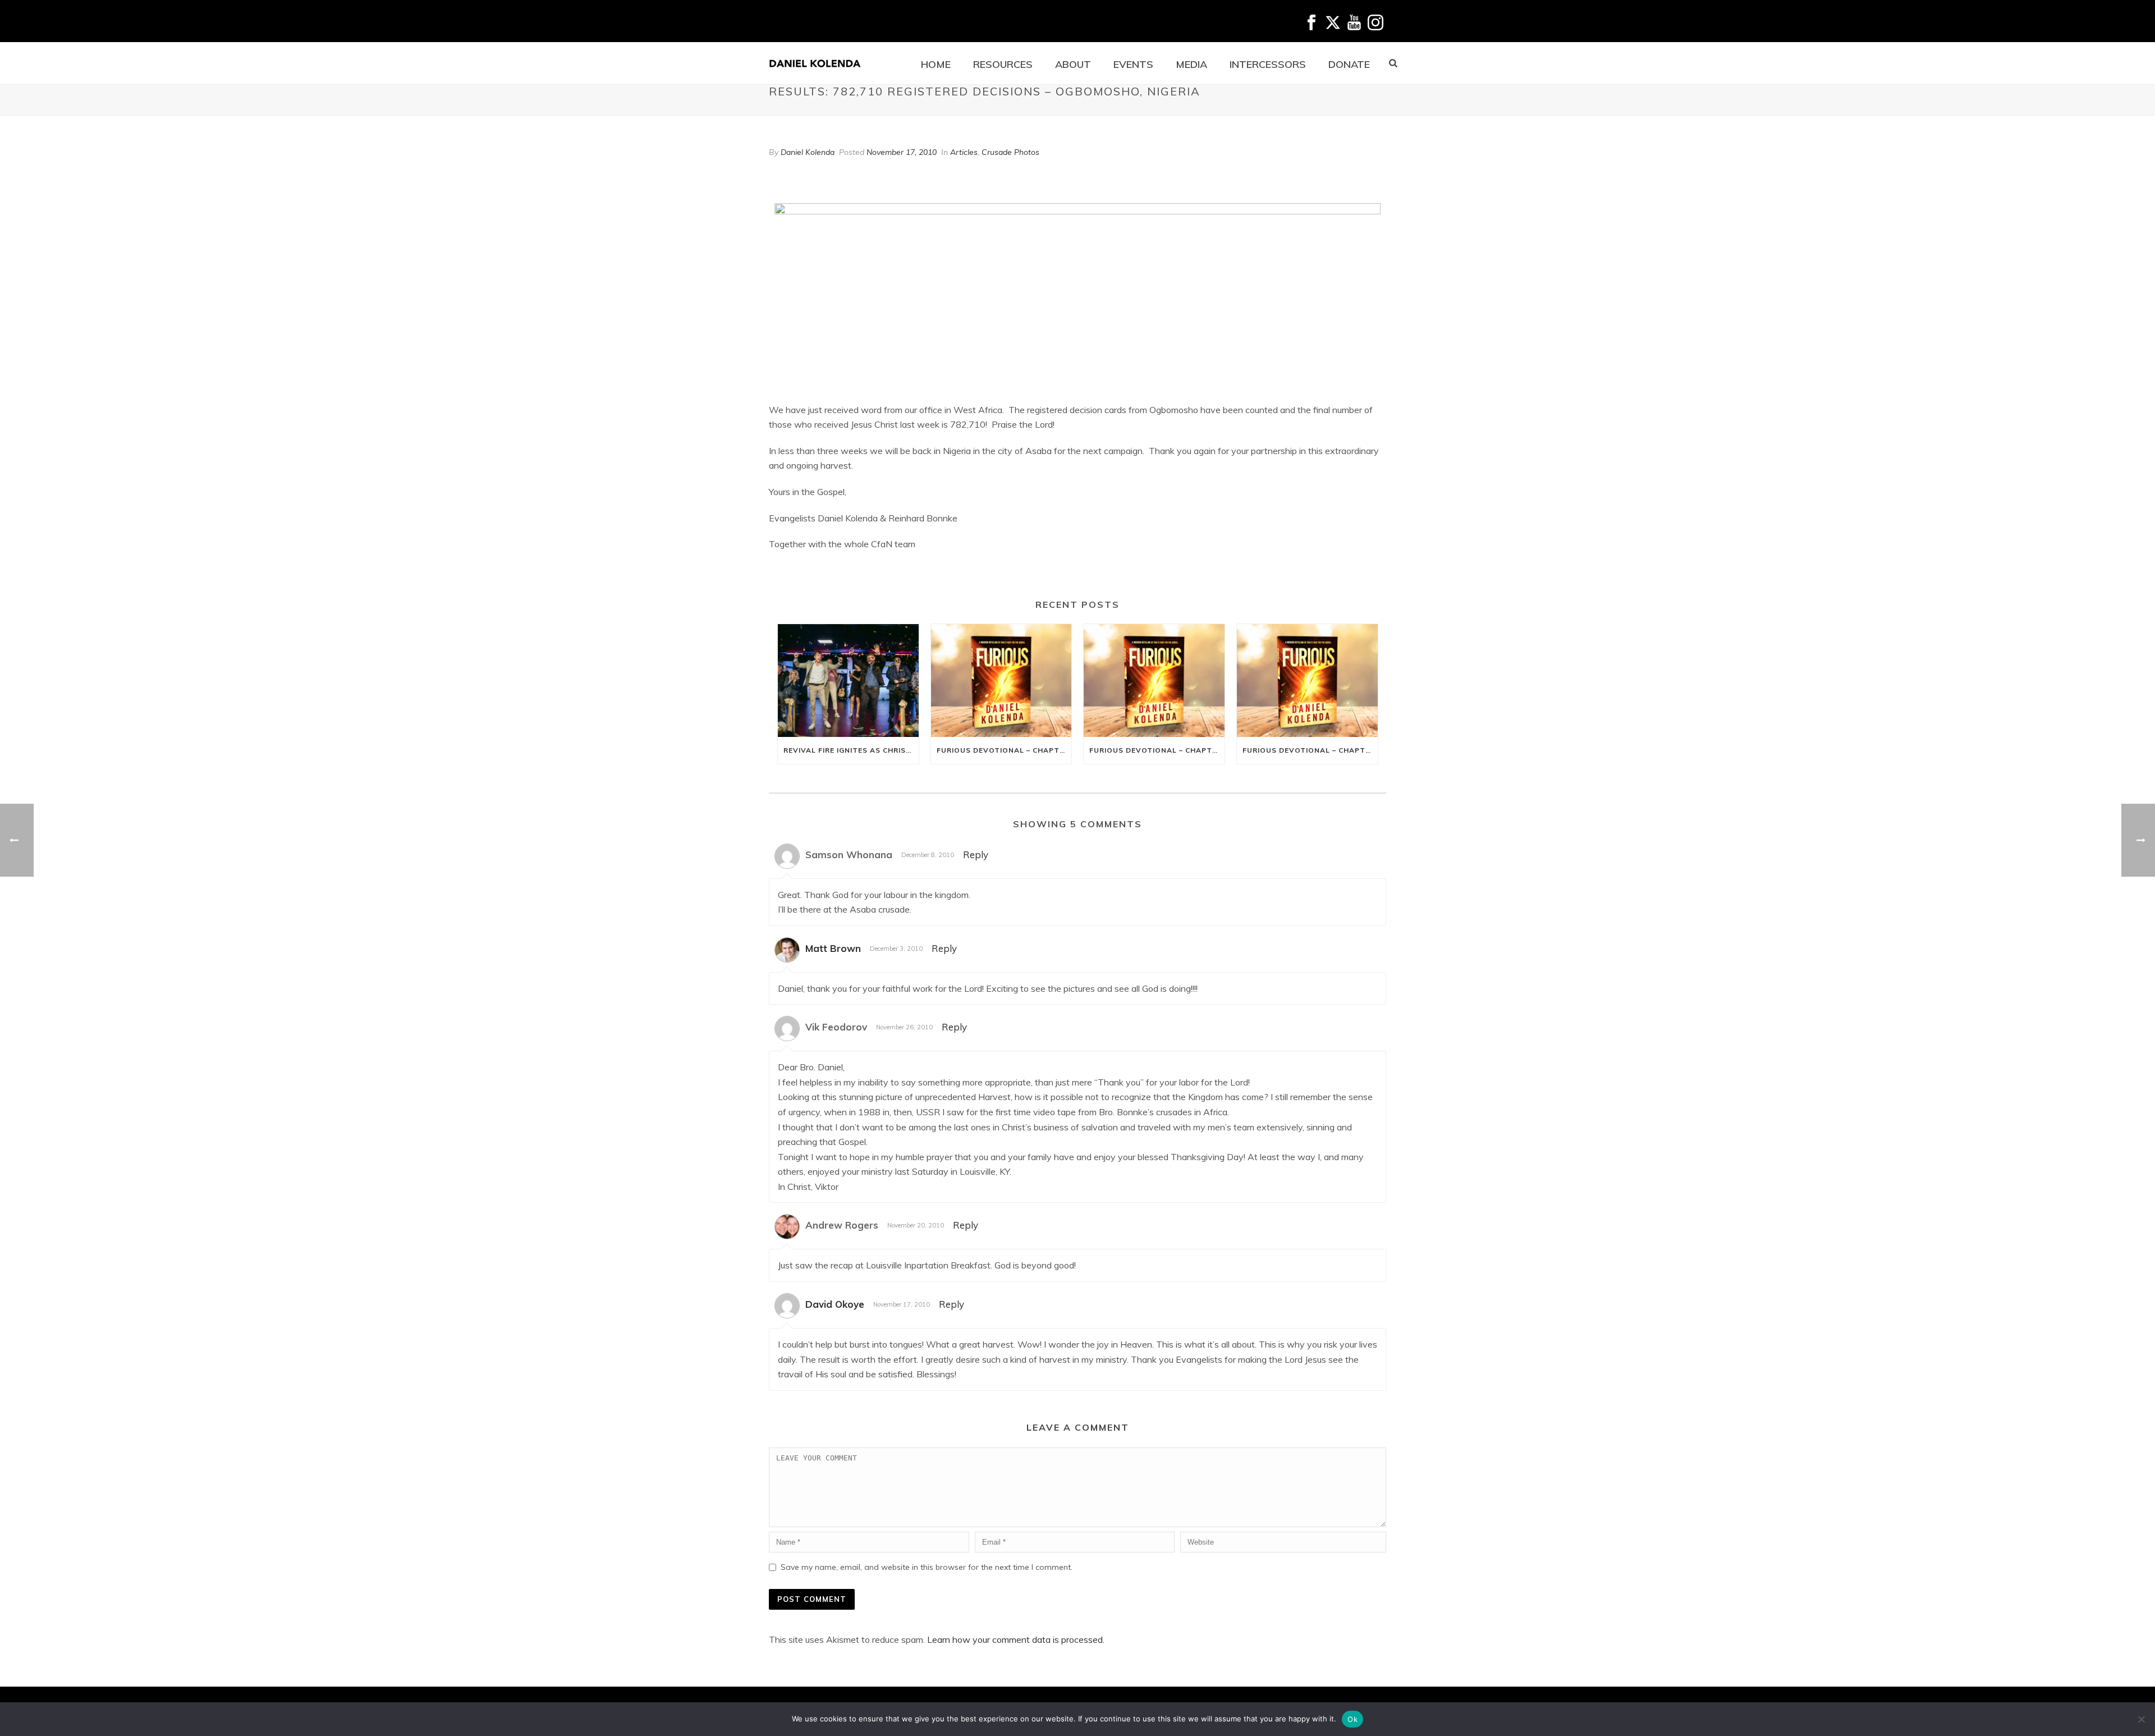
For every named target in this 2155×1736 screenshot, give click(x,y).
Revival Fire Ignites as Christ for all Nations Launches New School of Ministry (851, 750)
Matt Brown (833, 948)
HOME (936, 64)
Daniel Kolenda (808, 152)
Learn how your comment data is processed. (1016, 1639)
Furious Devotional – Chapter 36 (1004, 750)
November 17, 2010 (902, 152)
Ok (1352, 1719)
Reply (976, 855)
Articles (964, 152)
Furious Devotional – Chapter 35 (1157, 750)
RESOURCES (1003, 64)
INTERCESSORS (1268, 64)
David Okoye (835, 1304)
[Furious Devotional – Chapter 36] (1001, 681)
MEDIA (1191, 64)
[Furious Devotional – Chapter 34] (1307, 681)
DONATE (1349, 64)
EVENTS (1133, 64)
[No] (2141, 1719)
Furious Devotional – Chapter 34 (1310, 750)
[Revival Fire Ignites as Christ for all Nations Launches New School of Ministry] (848, 681)
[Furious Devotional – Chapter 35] (1154, 681)
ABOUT (1073, 64)
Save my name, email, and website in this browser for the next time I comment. (927, 1567)
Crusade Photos (1010, 152)
